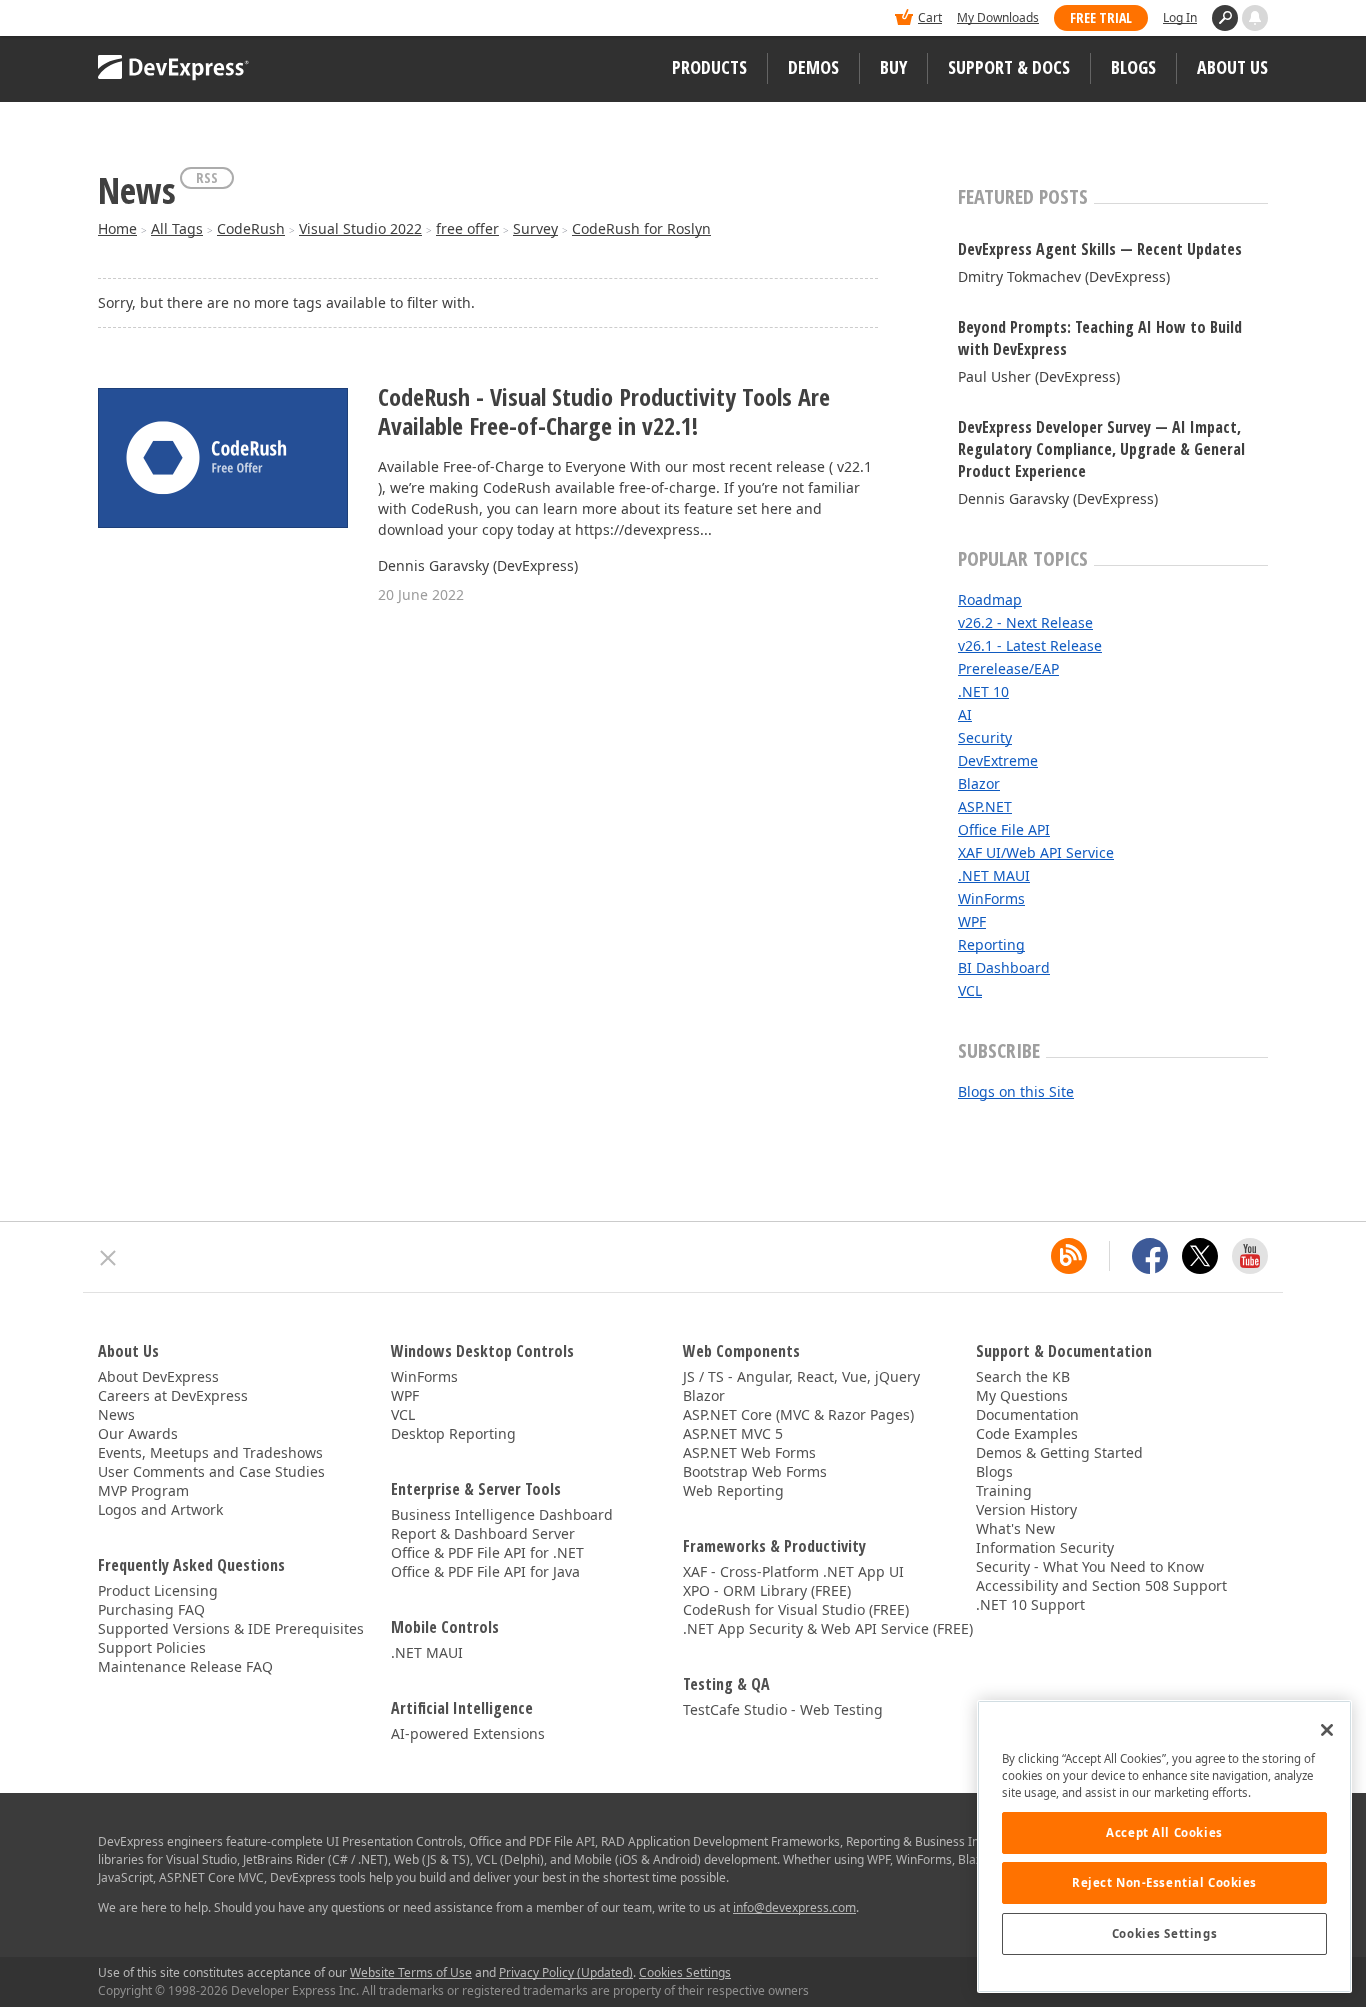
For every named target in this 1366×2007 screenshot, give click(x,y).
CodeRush (251, 228)
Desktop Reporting (453, 1433)
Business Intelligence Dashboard (502, 1514)
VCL (970, 990)
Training (1004, 1490)
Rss (207, 177)
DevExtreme (998, 760)
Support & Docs (1009, 67)
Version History (1026, 1509)
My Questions (1022, 1395)
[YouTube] (1250, 1256)
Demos (813, 67)
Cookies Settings (1164, 1933)
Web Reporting (733, 1490)
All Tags (177, 228)
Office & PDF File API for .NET (487, 1552)
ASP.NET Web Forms (749, 1452)
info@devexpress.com (794, 1907)
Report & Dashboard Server (483, 1533)
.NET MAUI (994, 875)
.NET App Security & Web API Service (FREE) (828, 1628)
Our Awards (138, 1433)
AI (965, 714)
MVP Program (143, 1490)
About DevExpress (158, 1376)
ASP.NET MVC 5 (733, 1433)
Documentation (1027, 1414)
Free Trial (1101, 17)
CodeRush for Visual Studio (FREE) (796, 1609)
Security (985, 737)
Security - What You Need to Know (1090, 1566)
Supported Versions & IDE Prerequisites (231, 1628)
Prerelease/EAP (1008, 668)
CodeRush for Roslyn (641, 228)
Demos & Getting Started (1059, 1452)
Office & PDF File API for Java (485, 1571)
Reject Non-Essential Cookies (1164, 1882)
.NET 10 (983, 691)
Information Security (1045, 1547)
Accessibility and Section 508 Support (1101, 1585)
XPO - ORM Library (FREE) (767, 1590)
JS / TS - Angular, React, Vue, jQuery (801, 1376)
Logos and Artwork (160, 1509)
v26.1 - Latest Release (1030, 645)
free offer (467, 228)
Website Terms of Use (411, 1972)
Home (117, 228)
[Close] (1327, 1730)
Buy (893, 67)
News (116, 1414)
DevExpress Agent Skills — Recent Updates (1100, 249)
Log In (1180, 17)
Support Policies (152, 1647)
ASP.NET (985, 806)
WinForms (991, 898)
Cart (930, 17)
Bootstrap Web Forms (755, 1471)
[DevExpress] (159, 19)
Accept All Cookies (1164, 1832)
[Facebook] (1150, 1256)
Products (709, 67)
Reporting (991, 944)
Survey (535, 228)
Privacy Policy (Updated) (566, 1972)
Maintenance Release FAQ (185, 1666)
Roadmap (990, 599)
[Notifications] (1255, 18)
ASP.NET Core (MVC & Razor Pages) (798, 1414)
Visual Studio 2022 (360, 228)
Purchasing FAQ (151, 1609)
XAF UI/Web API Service (1036, 852)
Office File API (1004, 829)
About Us (1232, 67)
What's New (1015, 1528)
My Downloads (998, 17)
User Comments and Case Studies (211, 1471)
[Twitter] (1200, 1256)
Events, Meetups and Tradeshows (210, 1452)
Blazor (979, 783)
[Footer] (108, 1258)
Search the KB (1023, 1376)
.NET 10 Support (1030, 1604)
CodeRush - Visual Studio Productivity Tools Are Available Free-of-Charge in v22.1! (604, 412)
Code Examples (1027, 1433)
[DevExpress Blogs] (1069, 1256)
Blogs (1133, 67)
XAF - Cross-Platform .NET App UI (793, 1571)
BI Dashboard (1004, 967)
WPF (972, 921)
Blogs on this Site (1016, 1091)
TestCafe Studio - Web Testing (783, 1709)
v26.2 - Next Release (1025, 622)
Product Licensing (158, 1590)
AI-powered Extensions (468, 1733)
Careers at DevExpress (173, 1395)
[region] (1164, 1846)
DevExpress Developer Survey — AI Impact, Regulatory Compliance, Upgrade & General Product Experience (1101, 449)
